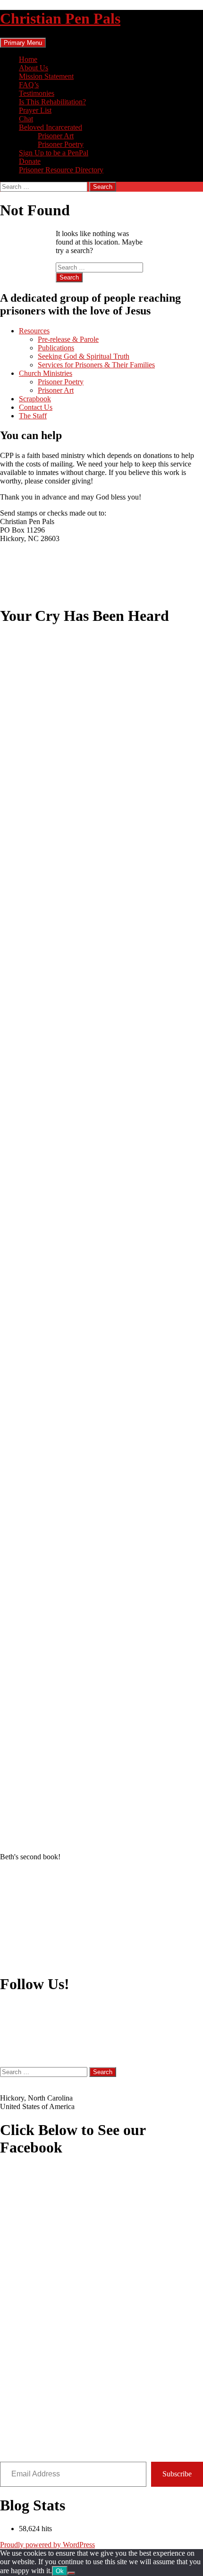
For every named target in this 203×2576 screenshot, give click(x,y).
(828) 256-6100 (23, 2089)
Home (28, 59)
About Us (34, 68)
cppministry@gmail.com (37, 2081)
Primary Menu (23, 43)
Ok (60, 2571)
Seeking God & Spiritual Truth (84, 356)
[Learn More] (101, 1917)
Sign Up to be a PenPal (54, 153)
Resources (34, 331)
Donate (30, 161)
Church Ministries (46, 373)
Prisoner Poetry (61, 144)
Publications (56, 348)
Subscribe (177, 2474)
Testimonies (37, 93)
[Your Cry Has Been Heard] (101, 1240)
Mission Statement (46, 76)
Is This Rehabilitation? (52, 102)
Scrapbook (35, 399)
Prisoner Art (56, 136)
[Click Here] (101, 2314)
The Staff (33, 416)
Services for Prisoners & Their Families (96, 365)
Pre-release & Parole (68, 339)
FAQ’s (29, 85)
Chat (26, 119)
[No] (71, 2573)
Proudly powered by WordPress (47, 2545)
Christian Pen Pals (60, 18)
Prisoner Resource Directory (61, 170)
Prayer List (35, 110)
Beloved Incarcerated (51, 127)
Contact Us (36, 407)
